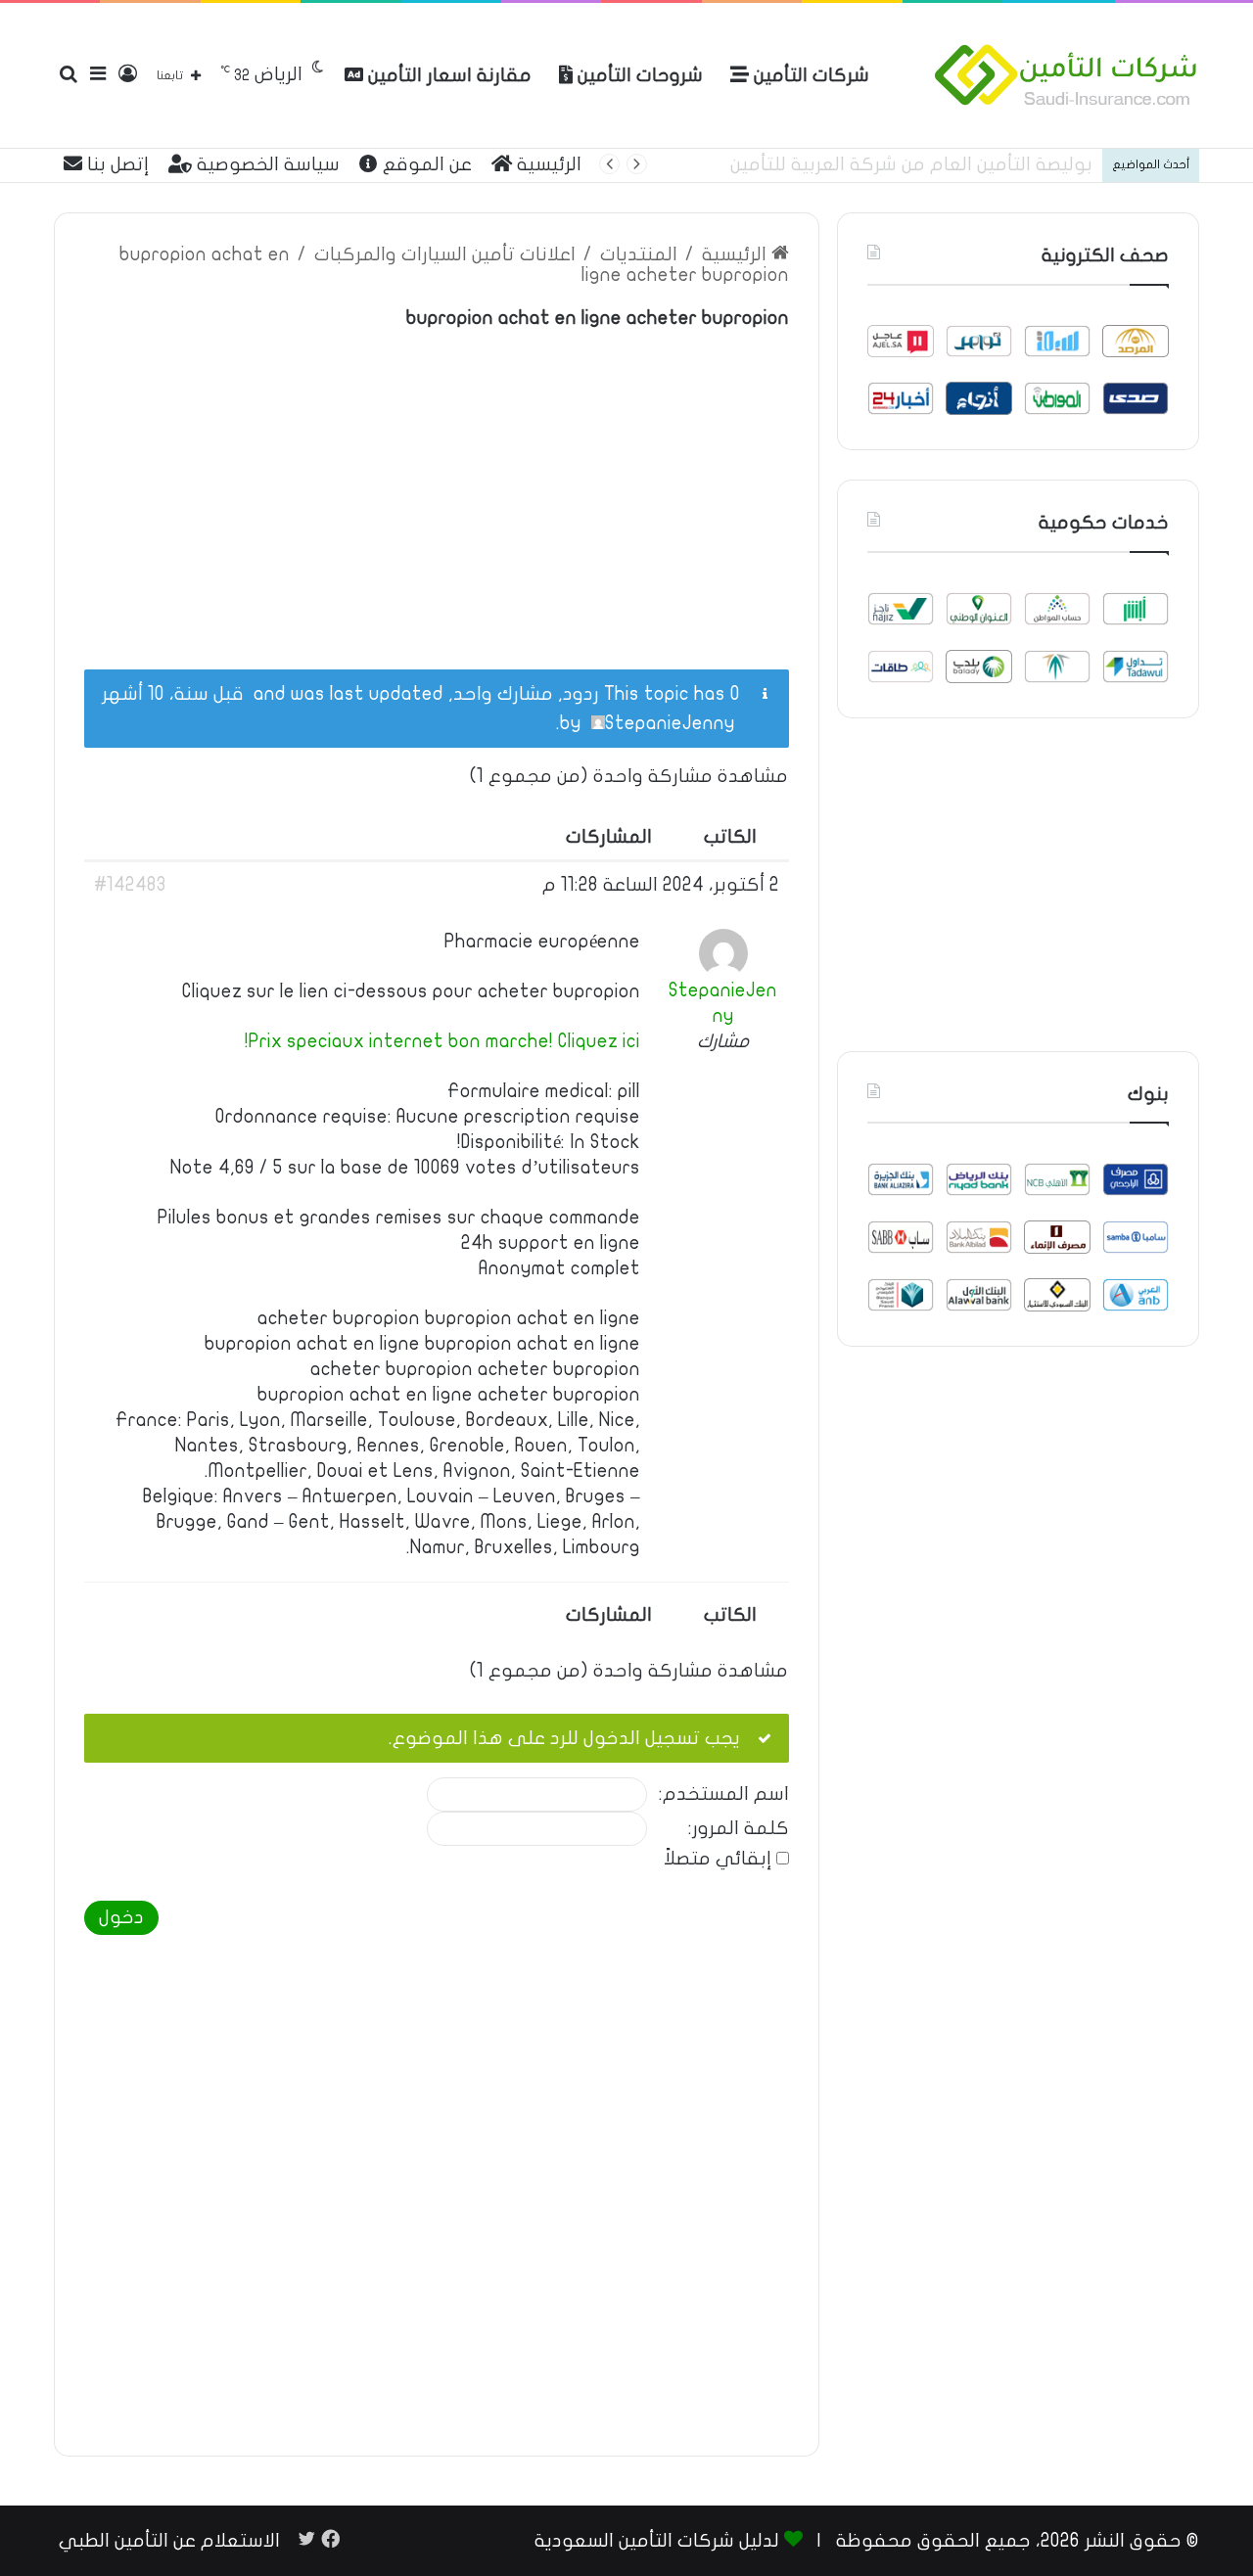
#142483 (130, 885)
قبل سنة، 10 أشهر (173, 694)
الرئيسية (547, 164)
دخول (121, 1917)
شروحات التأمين (638, 75)
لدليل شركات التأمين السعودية (657, 2541)
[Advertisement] (437, 488)
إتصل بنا (116, 164)
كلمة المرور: (739, 1829)
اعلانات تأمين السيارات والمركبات (445, 254)
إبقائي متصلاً (718, 1859)
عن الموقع (425, 164)
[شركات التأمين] (1066, 75)
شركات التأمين (809, 75)
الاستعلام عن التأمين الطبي (169, 2541)
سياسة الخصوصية (266, 164)
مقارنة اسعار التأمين (447, 75)
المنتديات (639, 254)
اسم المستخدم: (724, 1794)
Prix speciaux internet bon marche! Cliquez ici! (442, 1041)
